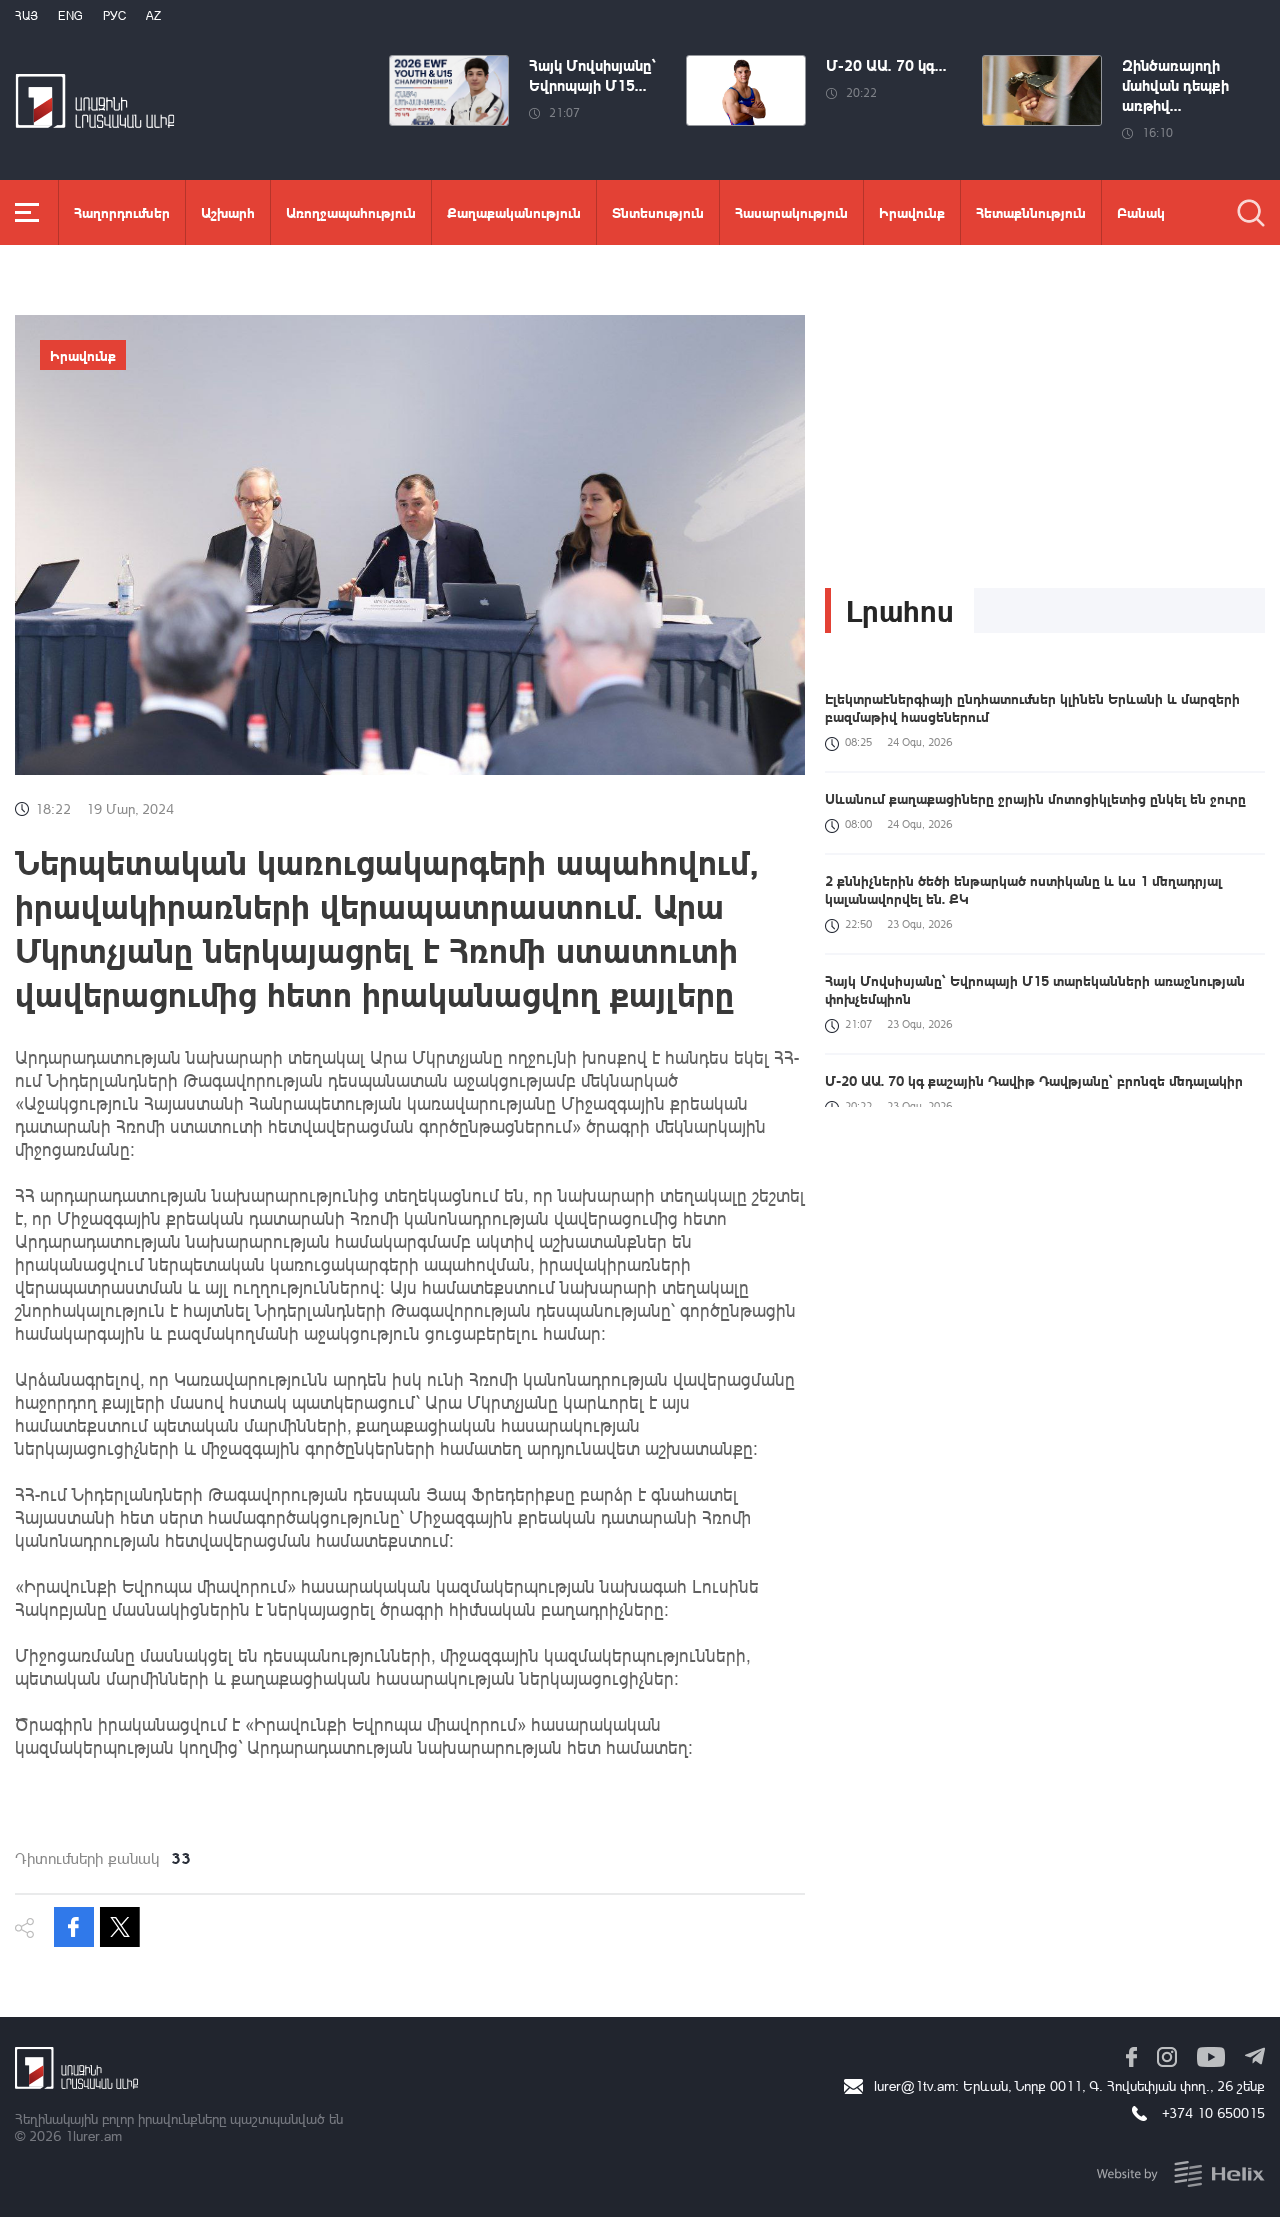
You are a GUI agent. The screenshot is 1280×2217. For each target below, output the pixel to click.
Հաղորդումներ (122, 212)
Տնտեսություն (658, 212)
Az (153, 15)
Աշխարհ (228, 212)
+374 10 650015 (1213, 2112)
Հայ (26, 15)
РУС (114, 15)
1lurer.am (93, 2135)
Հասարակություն (791, 212)
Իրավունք (912, 212)
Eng (70, 15)
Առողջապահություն (351, 212)
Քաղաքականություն (514, 212)
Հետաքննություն (1031, 212)
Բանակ (1141, 212)
